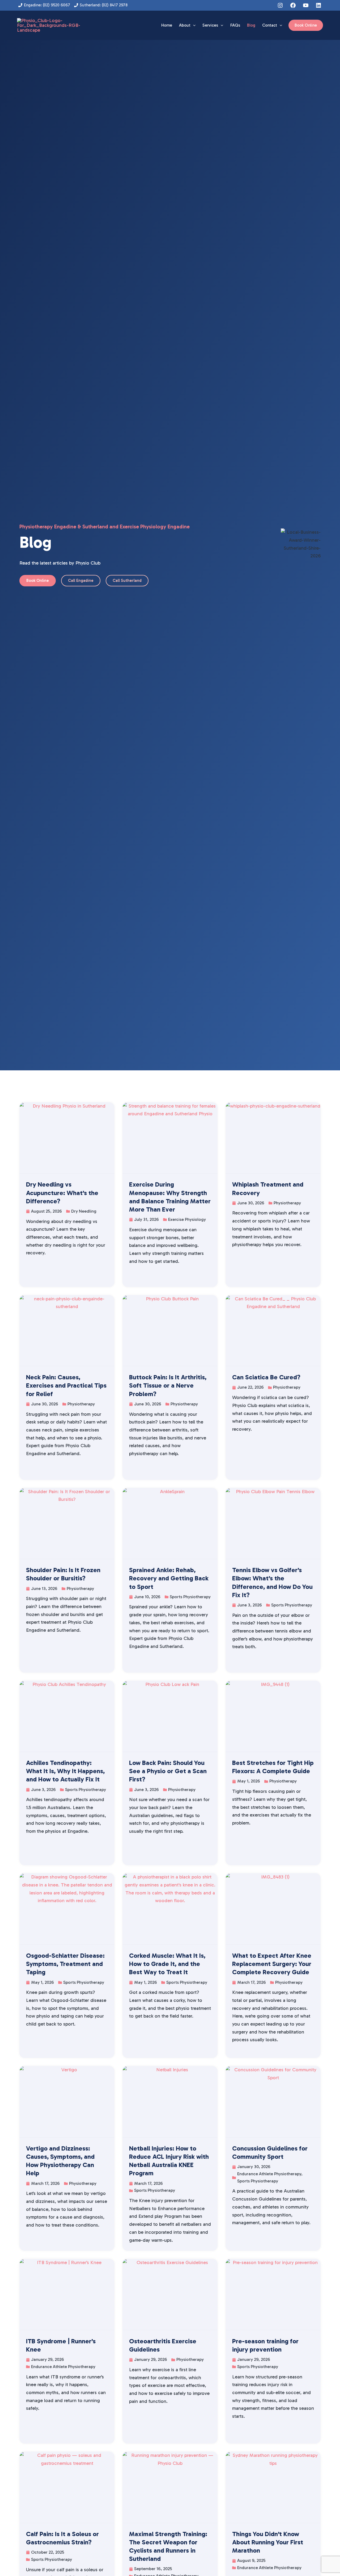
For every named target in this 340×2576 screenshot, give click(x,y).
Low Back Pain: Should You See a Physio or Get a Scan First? (168, 1771)
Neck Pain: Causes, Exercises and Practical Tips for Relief (66, 1385)
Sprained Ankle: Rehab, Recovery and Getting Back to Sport (169, 1578)
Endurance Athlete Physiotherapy (269, 2174)
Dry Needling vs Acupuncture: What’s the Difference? (62, 1193)
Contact (270, 25)
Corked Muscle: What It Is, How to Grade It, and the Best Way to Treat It (167, 1964)
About (185, 25)
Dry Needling (84, 1211)
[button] (193, 25)
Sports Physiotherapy (190, 1597)
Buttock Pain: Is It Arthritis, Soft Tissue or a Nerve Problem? (168, 1385)
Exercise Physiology (187, 1219)
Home (167, 25)
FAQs (235, 25)
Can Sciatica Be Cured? (266, 1377)
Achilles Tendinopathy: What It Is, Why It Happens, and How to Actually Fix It (65, 1771)
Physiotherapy (287, 1203)
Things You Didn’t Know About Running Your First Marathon (268, 2542)
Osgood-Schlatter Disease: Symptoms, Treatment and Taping (65, 1964)
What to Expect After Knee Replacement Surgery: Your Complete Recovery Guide (272, 1964)
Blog (251, 25)
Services (210, 25)
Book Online (306, 25)
